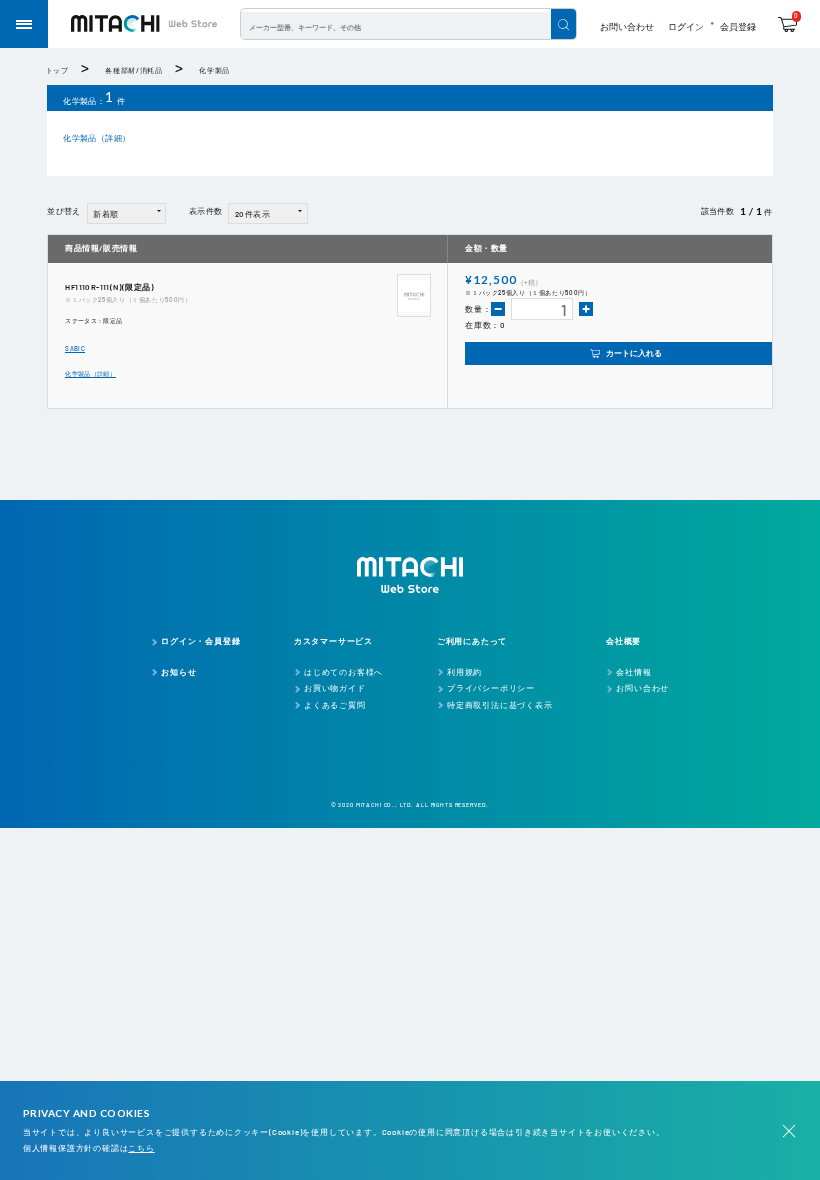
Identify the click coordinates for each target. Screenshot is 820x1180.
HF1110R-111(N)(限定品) (109, 287)
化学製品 (214, 70)
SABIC (75, 348)
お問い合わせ (627, 26)
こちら (141, 1148)
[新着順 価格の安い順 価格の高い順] (127, 212)
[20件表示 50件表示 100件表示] (268, 212)
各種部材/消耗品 (133, 70)
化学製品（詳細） (96, 138)
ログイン (686, 26)
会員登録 (738, 26)
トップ (57, 70)
